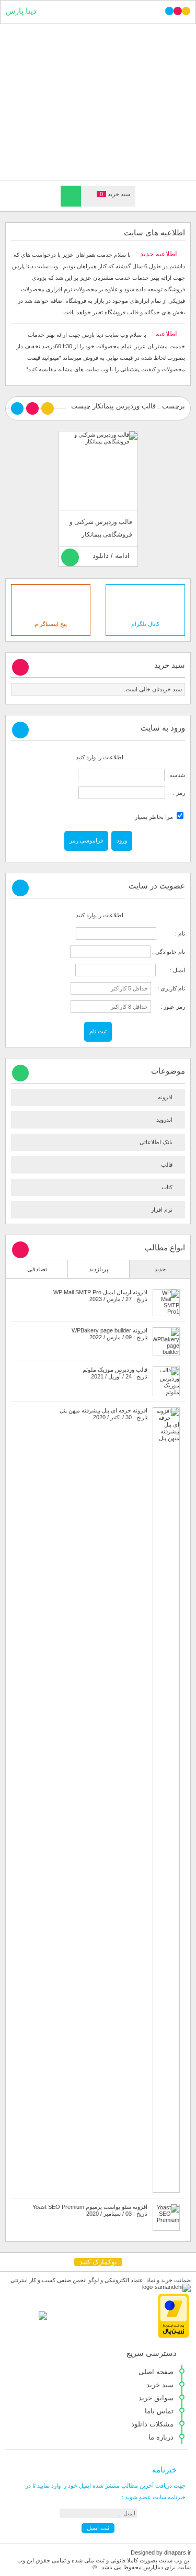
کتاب (167, 1187)
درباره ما (161, 2437)
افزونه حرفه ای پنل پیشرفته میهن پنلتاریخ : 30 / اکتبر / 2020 (103, 1414)
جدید (160, 1269)
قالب (167, 1165)
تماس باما (159, 2411)
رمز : (175, 793)
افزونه (165, 1097)
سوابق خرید (156, 2398)
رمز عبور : (169, 1007)
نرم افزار (162, 1210)
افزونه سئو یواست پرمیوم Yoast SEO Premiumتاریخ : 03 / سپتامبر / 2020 (90, 2210)
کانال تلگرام (145, 624)
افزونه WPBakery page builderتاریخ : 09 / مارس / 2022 (109, 1334)
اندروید (164, 1120)
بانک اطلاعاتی (156, 1142)
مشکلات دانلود (152, 2424)
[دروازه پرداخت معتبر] (174, 2336)
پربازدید (99, 1269)
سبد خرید (160, 2385)
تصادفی (37, 1269)
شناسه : (175, 775)
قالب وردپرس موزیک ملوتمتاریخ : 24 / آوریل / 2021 (115, 1373)
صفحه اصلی (156, 2372)
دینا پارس (21, 11)
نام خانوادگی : (169, 952)
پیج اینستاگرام (51, 624)
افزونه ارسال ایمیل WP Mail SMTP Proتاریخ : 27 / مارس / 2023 (100, 1296)
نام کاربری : (169, 988)
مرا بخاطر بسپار (155, 817)
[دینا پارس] (98, 101)
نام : (171, 933)
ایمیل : (171, 970)
